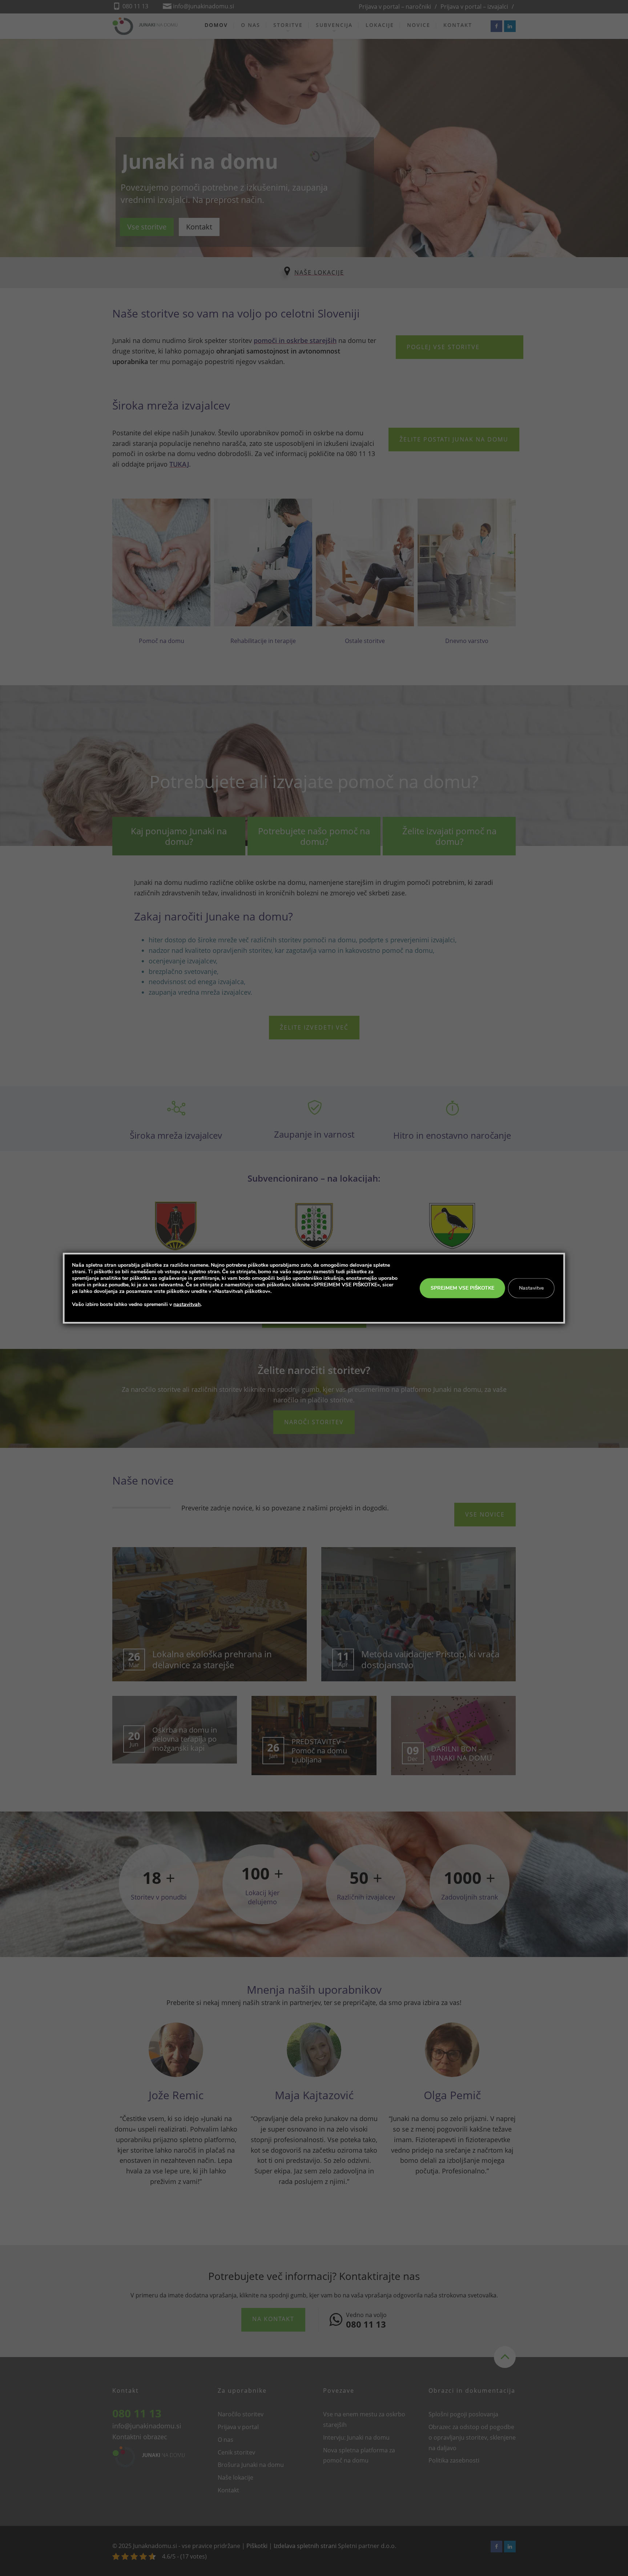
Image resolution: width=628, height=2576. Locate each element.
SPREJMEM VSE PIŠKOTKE (462, 1288)
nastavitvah (187, 1304)
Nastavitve (531, 1288)
